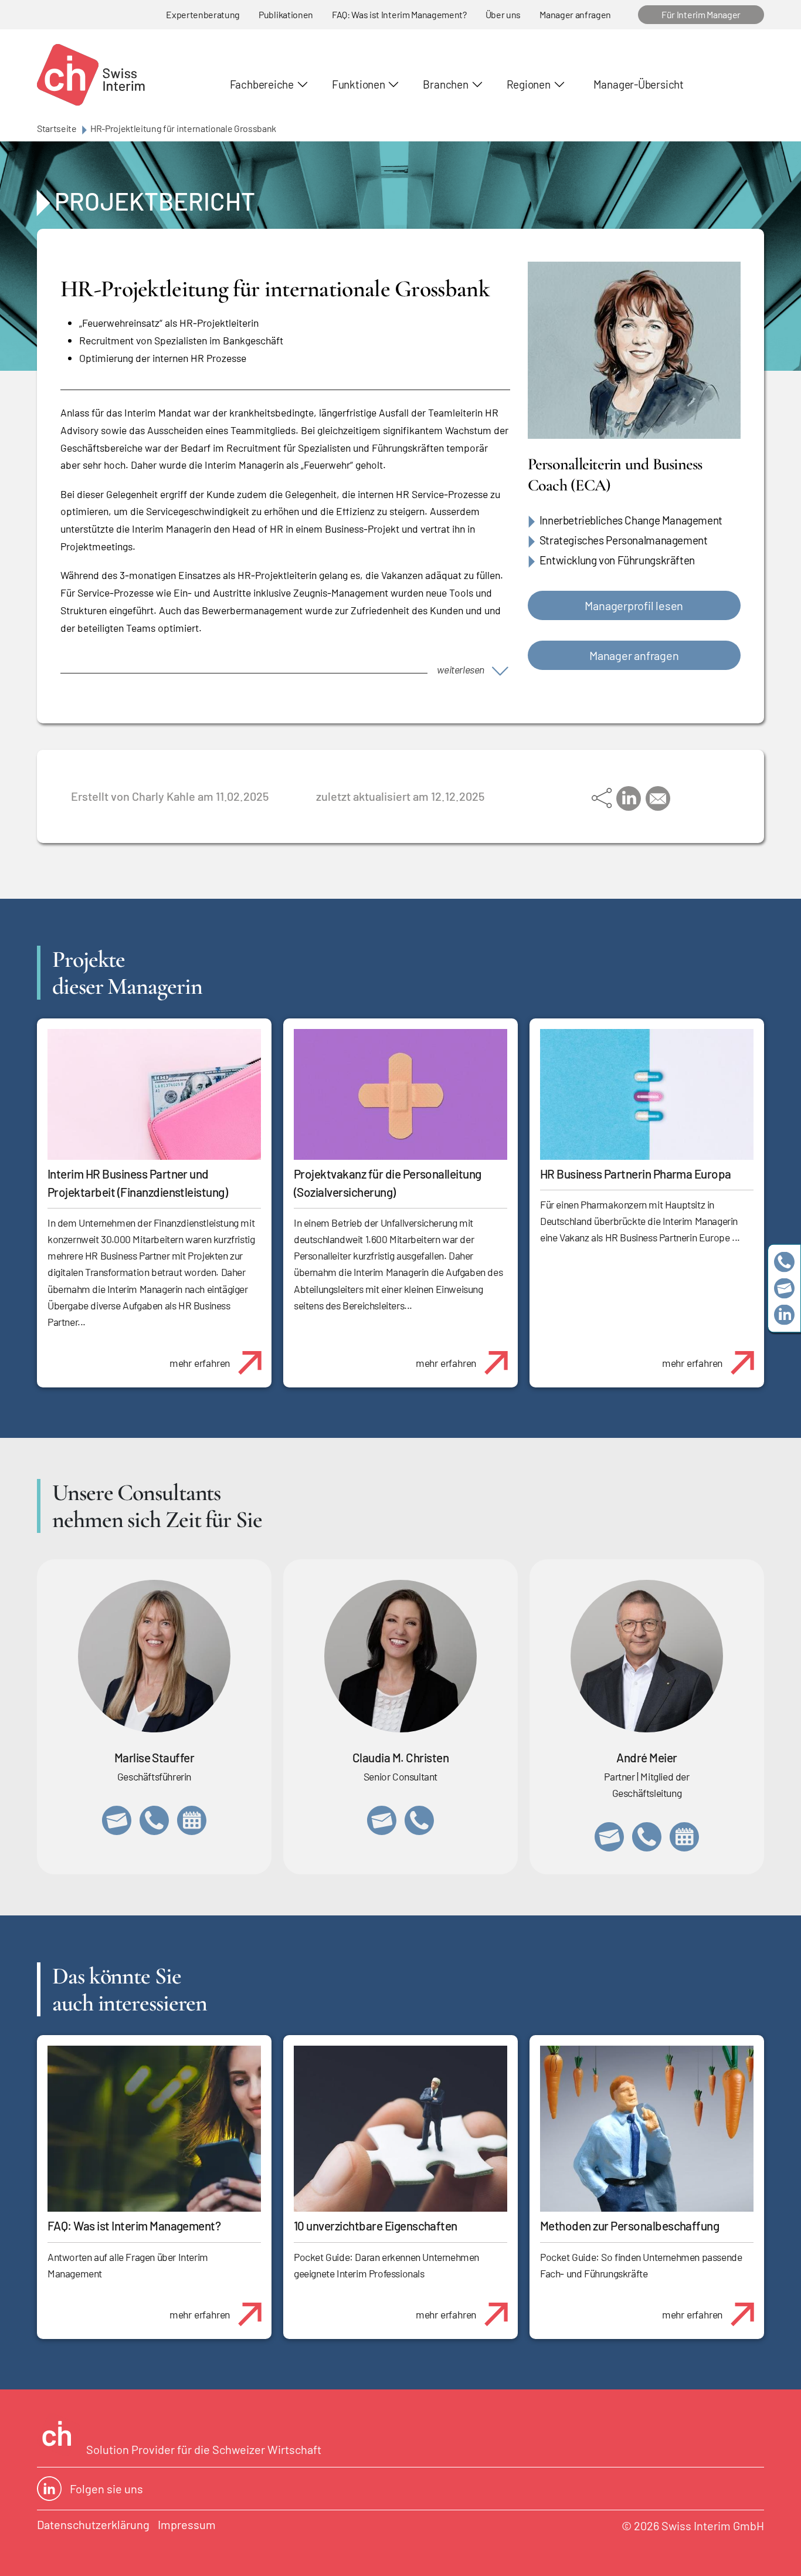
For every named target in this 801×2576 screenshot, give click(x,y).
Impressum (187, 2524)
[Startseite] (91, 75)
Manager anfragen (575, 14)
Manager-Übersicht (639, 84)
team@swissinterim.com (784, 1288)
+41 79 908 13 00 (154, 1820)
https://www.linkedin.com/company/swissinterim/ (784, 1314)
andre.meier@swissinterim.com (609, 1837)
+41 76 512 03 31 (419, 1820)
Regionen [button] (529, 84)
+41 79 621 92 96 (647, 1837)
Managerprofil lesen (634, 605)
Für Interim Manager (701, 14)
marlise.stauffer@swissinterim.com (117, 1820)
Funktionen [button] (359, 84)
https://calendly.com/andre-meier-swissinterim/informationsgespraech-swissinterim (684, 1837)
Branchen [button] (445, 84)
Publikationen (286, 14)
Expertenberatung (203, 14)
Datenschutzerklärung (93, 2524)
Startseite (57, 128)
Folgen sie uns (106, 2489)
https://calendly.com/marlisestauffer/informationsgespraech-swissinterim (192, 1820)
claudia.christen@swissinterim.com (382, 1820)
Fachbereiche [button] (262, 84)
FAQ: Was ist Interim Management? (399, 14)
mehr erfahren (200, 1363)
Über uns (503, 14)
